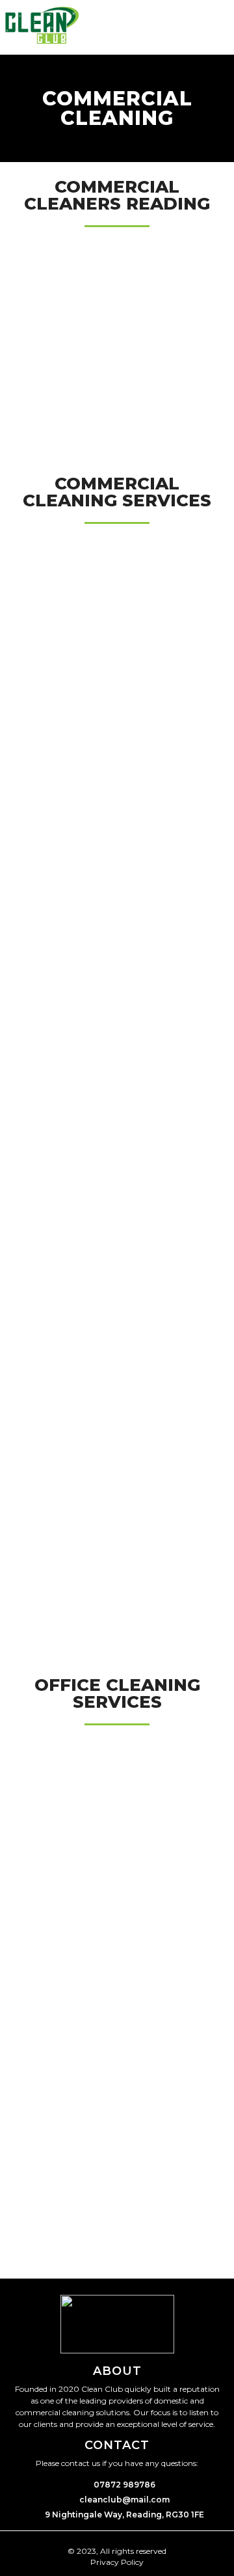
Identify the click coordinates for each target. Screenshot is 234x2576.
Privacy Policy (117, 2562)
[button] (223, 27)
